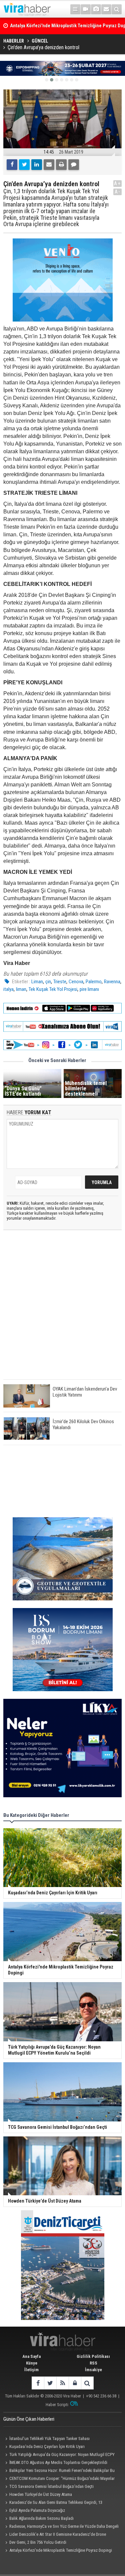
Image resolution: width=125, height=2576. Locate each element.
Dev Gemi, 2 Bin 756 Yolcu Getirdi (38, 2542)
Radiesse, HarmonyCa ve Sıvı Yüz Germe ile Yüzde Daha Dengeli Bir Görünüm (61, 2527)
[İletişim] (106, 9)
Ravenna (112, 982)
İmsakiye (93, 2370)
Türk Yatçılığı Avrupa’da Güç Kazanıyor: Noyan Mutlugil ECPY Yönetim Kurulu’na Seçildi (59, 2455)
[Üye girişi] (75, 2383)
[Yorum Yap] (74, 165)
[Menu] (75, 9)
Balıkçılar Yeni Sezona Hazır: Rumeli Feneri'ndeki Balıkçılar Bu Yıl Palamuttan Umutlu (59, 2471)
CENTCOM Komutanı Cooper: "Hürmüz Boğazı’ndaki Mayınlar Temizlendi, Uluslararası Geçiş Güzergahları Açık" (59, 2479)
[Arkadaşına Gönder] (49, 165)
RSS (93, 2363)
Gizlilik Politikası (93, 2356)
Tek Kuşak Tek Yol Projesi (53, 989)
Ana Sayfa (31, 2356)
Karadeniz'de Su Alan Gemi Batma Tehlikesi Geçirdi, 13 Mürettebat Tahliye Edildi (53, 2503)
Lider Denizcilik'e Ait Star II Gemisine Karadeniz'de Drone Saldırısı (55, 2535)
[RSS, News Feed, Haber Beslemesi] (62, 2383)
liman (21, 989)
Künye (32, 2363)
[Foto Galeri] (96, 9)
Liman (37, 982)
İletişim (31, 2370)
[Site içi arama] (117, 9)
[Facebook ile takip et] (38, 2383)
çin (48, 982)
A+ (117, 183)
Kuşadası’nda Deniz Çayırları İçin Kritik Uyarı (47, 2446)
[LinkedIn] (37, 165)
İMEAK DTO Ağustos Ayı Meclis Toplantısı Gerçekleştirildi (58, 2462)
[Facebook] (12, 165)
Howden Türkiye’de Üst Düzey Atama (41, 2494)
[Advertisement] (62, 1310)
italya (8, 989)
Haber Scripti (57, 2405)
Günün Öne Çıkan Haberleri (29, 2419)
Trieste (60, 982)
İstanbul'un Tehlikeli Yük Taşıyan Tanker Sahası (49, 2439)
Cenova (76, 982)
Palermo (94, 982)
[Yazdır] (61, 165)
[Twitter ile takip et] (50, 2383)
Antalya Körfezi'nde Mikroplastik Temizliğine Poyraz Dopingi (61, 2550)
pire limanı (89, 989)
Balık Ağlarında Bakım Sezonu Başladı (41, 2518)
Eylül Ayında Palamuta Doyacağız (37, 2510)
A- (118, 192)
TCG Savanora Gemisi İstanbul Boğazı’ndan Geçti (51, 2486)
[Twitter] (24, 165)
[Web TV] (86, 9)
